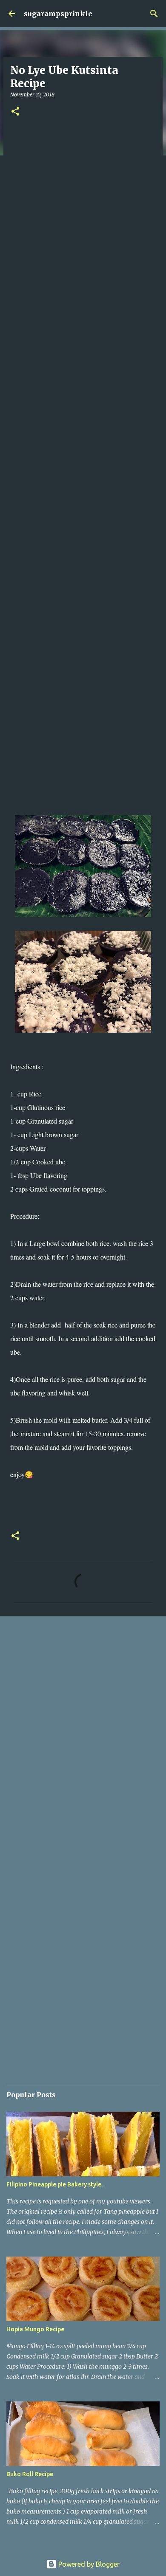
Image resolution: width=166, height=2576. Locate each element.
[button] (15, 112)
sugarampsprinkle (58, 14)
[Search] (154, 14)
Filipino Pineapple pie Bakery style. (54, 2184)
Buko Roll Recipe (30, 2474)
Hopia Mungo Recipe (35, 2329)
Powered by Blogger (88, 2564)
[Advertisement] (83, 473)
